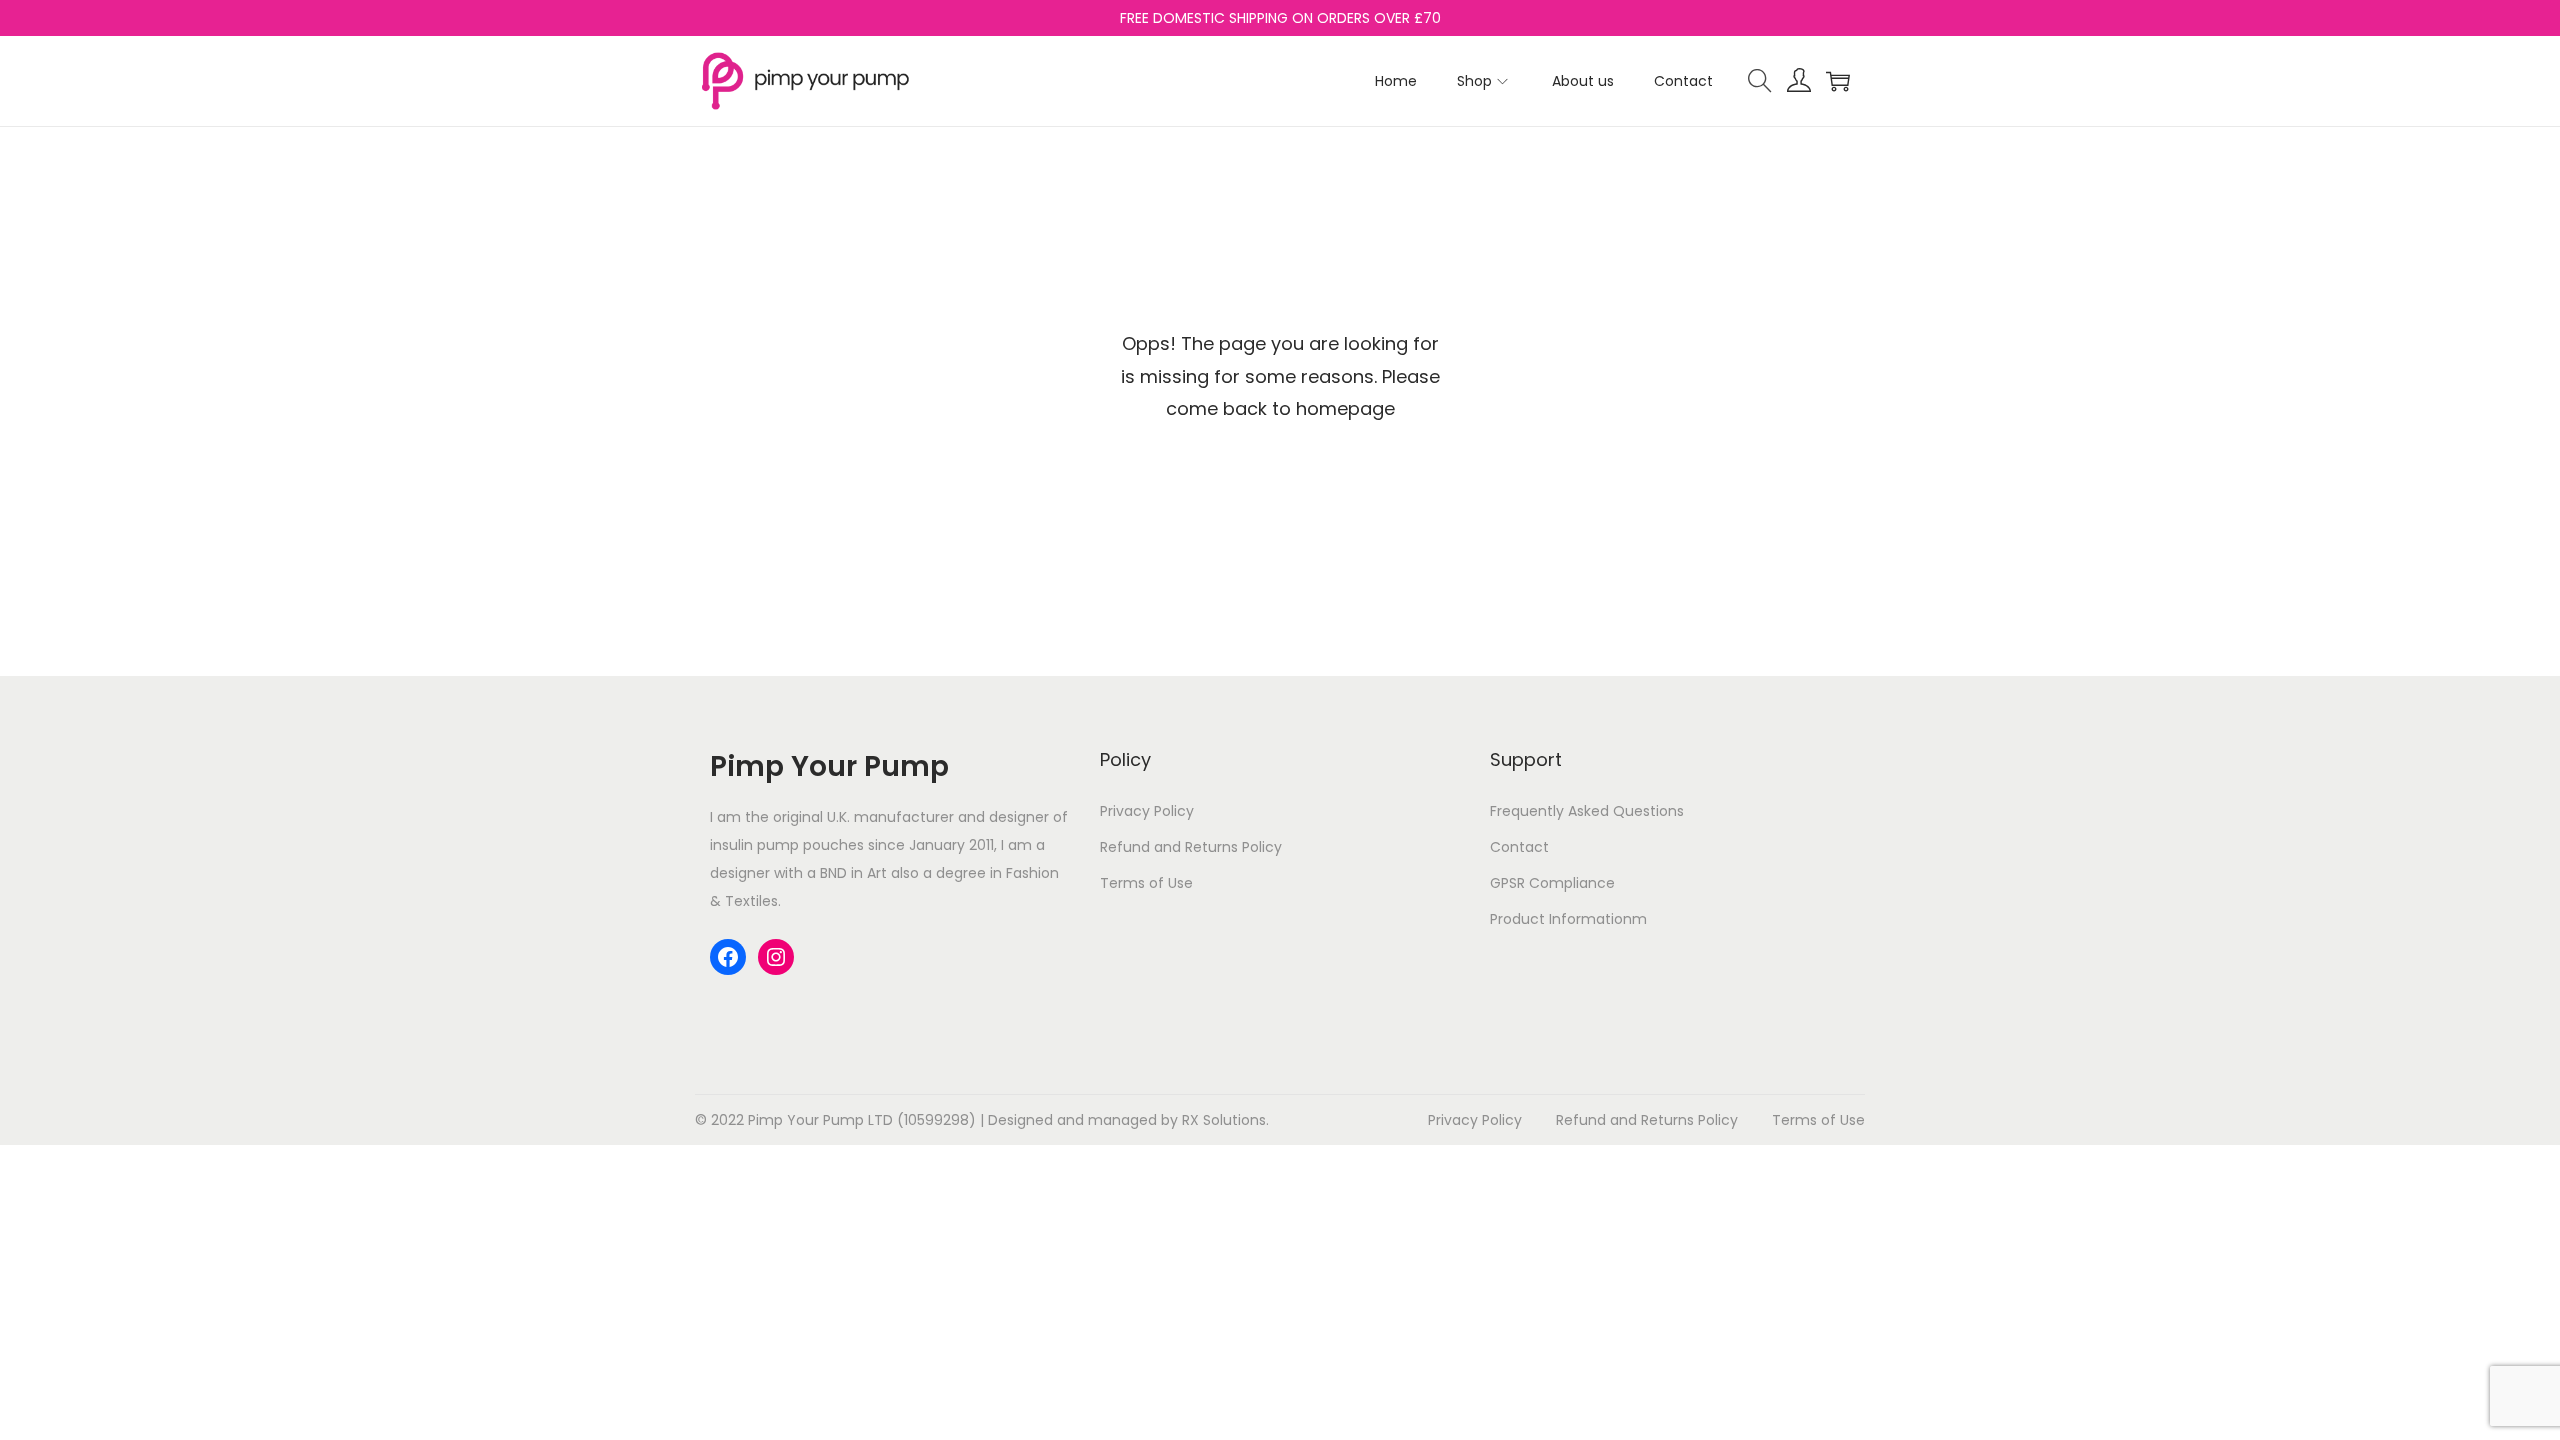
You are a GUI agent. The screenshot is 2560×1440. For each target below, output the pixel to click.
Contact (1519, 847)
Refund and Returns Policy (1191, 847)
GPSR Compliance (1552, 883)
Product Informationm (1568, 919)
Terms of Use (1146, 883)
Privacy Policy (1147, 811)
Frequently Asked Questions (1587, 811)
